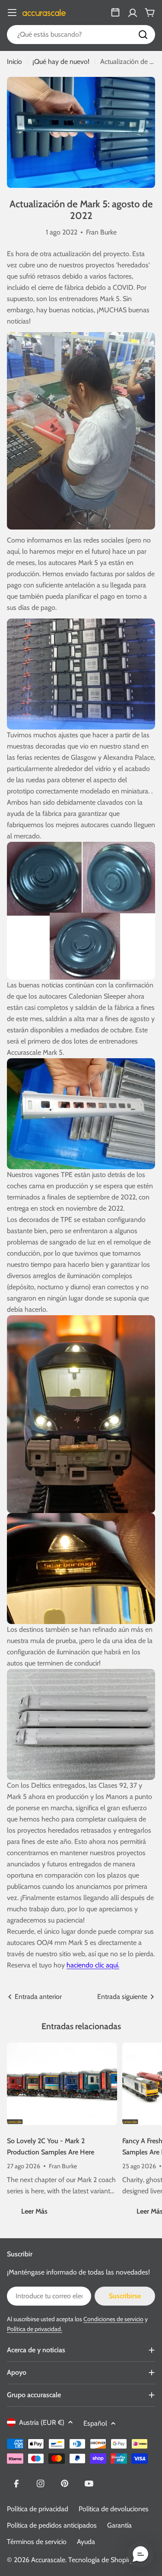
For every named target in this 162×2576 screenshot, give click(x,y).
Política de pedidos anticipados (52, 2525)
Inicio (14, 62)
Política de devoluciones (114, 2509)
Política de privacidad (38, 2509)
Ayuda (86, 2542)
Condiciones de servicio (113, 2319)
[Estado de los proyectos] (115, 13)
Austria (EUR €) (42, 2422)
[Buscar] (143, 35)
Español (95, 2423)
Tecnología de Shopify (101, 2560)
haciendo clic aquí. (93, 1965)
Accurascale (48, 2560)
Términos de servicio (37, 2542)
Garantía (119, 2525)
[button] (140, 2554)
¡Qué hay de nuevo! (61, 62)
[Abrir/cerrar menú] (12, 13)
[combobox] (81, 35)
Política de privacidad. (35, 2329)
